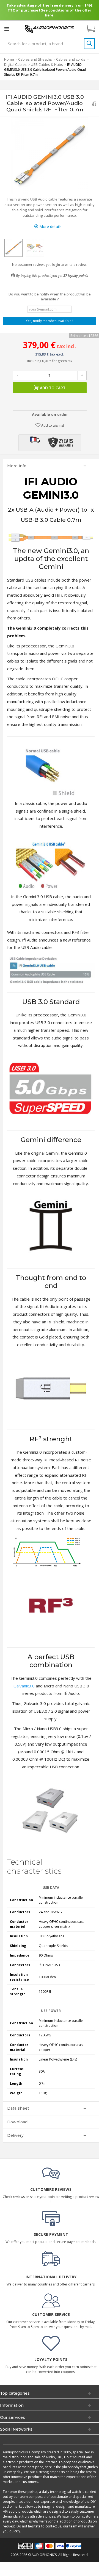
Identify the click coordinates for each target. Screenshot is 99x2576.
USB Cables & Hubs (47, 64)
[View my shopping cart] (93, 29)
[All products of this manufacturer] (94, 103)
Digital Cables (15, 64)
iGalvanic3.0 (24, 1686)
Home (9, 59)
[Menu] (7, 29)
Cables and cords (71, 59)
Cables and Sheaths (35, 59)
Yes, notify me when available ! (50, 321)
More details (50, 226)
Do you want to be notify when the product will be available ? (50, 297)
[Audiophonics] (50, 28)
